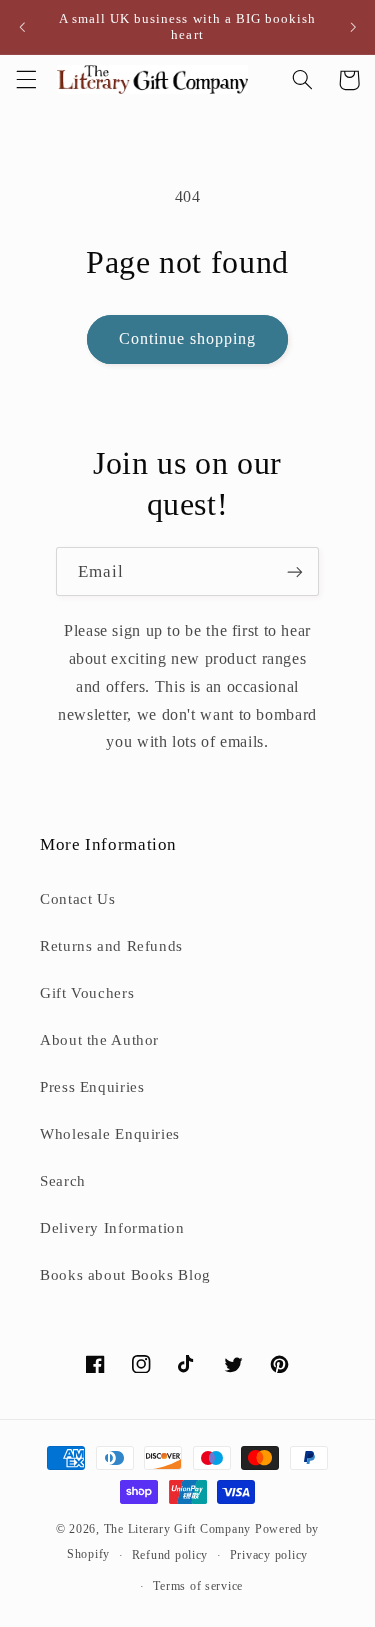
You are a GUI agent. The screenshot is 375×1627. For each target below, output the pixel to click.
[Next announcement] (353, 27)
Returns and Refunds (111, 946)
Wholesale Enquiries (110, 1134)
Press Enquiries (92, 1087)
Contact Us (77, 899)
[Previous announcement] (22, 27)
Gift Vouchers (87, 993)
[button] (26, 80)
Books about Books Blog (125, 1275)
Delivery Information (112, 1228)
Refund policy (170, 1555)
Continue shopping (188, 338)
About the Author (99, 1040)
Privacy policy (269, 1555)
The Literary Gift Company (177, 1529)
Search (63, 1181)
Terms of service (198, 1586)
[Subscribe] (295, 571)
